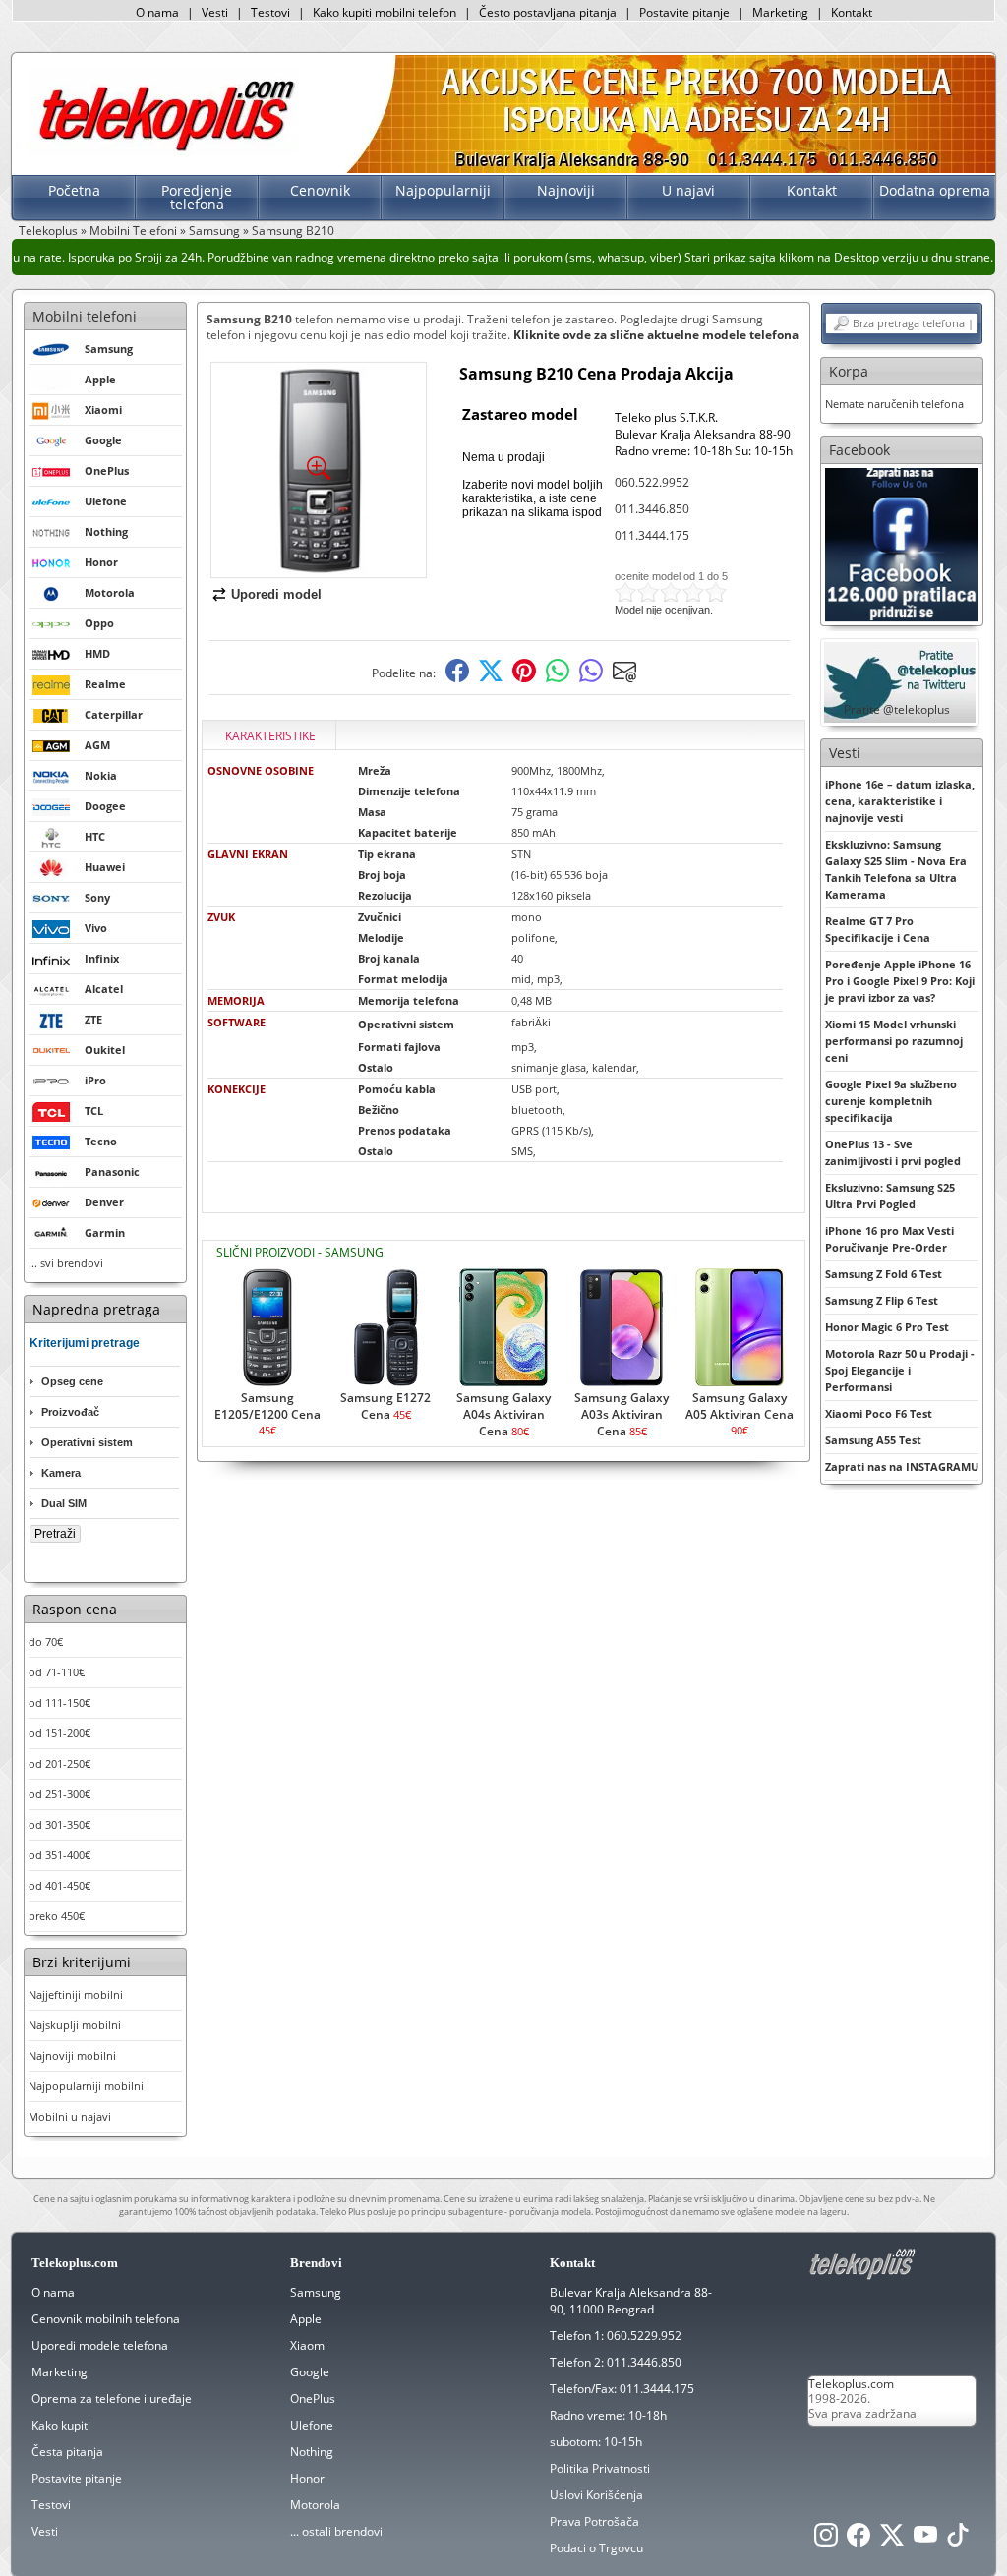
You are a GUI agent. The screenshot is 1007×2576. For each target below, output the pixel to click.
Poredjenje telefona (197, 197)
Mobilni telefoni (85, 316)
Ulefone (312, 2425)
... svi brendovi (66, 1263)
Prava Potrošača (594, 2521)
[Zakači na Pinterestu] (524, 678)
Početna (74, 190)
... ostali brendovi (336, 2531)
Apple (306, 2319)
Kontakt (852, 12)
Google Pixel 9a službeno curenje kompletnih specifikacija (891, 1101)
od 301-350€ (59, 1824)
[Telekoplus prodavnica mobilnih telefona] (163, 151)
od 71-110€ (57, 1672)
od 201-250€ (59, 1763)
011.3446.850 (652, 509)
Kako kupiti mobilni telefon (385, 12)
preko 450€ (57, 1916)
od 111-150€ (59, 1702)
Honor (307, 2478)
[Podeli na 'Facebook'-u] (457, 678)
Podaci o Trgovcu (596, 2548)
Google (310, 2372)
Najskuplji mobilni (75, 2025)
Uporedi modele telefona (100, 2345)
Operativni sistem (87, 1442)
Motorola (315, 2505)
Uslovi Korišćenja (596, 2495)
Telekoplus (48, 231)
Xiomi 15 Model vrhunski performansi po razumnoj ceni (894, 1041)
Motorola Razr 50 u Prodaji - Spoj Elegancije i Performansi (900, 1370)
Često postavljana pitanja (548, 12)
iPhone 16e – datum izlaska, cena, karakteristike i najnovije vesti (900, 801)
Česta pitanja (67, 2452)
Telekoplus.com (851, 2384)
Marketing (780, 12)
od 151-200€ (59, 1733)
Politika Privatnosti (600, 2468)
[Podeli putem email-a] (624, 678)
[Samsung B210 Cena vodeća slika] (319, 570)
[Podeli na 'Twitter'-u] (491, 678)
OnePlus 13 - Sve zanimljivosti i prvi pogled (893, 1152)
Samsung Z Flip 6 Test (882, 1300)
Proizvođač (70, 1412)
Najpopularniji (443, 190)
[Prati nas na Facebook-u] (902, 543)
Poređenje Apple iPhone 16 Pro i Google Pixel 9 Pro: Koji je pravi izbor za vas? (900, 981)
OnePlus (313, 2399)
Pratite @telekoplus (897, 709)
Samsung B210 (293, 231)
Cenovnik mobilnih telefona (106, 2319)
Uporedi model (276, 594)
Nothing (312, 2452)
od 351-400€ (59, 1855)
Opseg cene (72, 1381)
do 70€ (46, 1641)
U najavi (688, 190)
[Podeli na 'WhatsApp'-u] (558, 678)
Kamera (61, 1473)
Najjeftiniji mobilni (76, 1994)
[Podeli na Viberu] (591, 678)
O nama (157, 12)
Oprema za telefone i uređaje (112, 2399)
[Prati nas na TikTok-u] (958, 2540)
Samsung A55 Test (873, 1440)
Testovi (270, 12)
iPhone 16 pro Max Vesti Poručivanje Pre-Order (889, 1239)
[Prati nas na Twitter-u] (892, 2540)
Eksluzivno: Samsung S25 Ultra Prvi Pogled (890, 1196)
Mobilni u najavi (70, 2116)
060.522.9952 (652, 482)
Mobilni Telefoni (133, 231)
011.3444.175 (652, 535)
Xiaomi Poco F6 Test (879, 1413)
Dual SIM (64, 1503)
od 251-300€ (59, 1794)
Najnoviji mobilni (72, 2055)
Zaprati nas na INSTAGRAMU (902, 1466)
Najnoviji (566, 190)
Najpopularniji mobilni (86, 2086)
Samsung (214, 231)
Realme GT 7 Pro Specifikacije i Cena (878, 929)
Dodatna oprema (935, 190)
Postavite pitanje (684, 12)
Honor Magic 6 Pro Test (887, 1327)
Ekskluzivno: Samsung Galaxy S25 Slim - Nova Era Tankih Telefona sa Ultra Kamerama (896, 869)
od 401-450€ (59, 1885)
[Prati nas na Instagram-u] (826, 2540)
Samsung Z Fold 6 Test (884, 1274)
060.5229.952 (644, 2336)
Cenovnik (320, 190)
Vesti (215, 12)
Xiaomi (309, 2345)
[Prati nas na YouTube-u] (925, 2540)
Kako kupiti (61, 2425)
